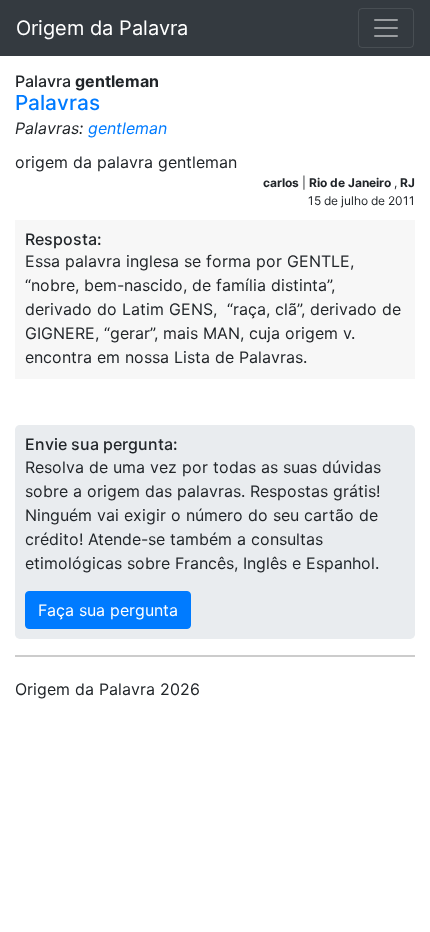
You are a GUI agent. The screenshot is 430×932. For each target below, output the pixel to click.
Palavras (57, 102)
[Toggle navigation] (386, 28)
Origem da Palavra (102, 28)
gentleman (127, 128)
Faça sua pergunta (108, 610)
